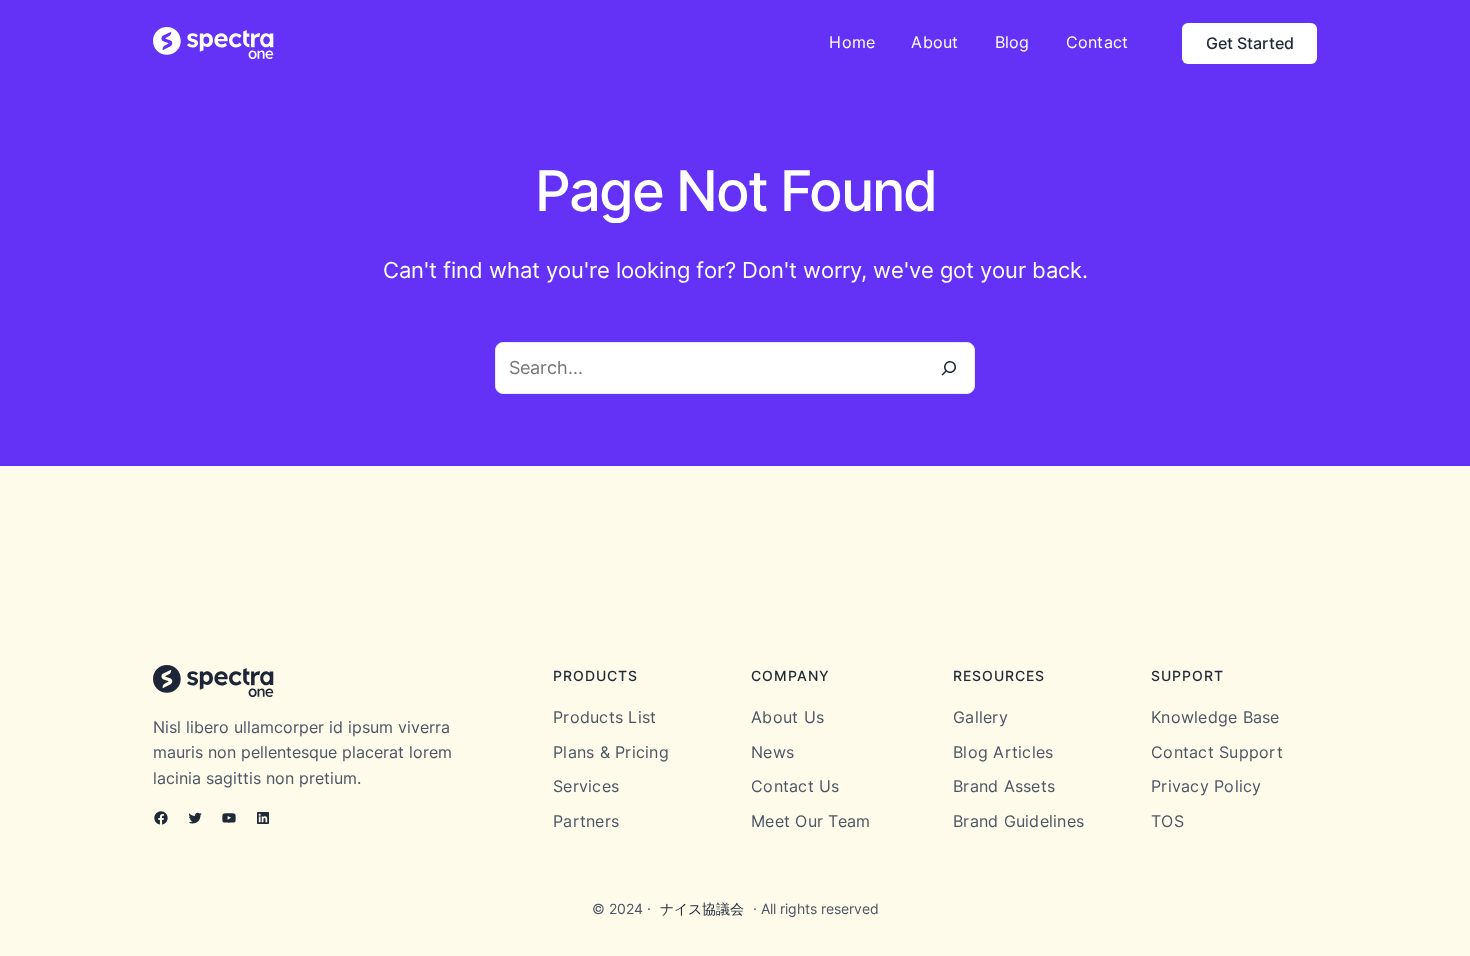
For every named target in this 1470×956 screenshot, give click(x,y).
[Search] (949, 368)
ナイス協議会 (702, 908)
